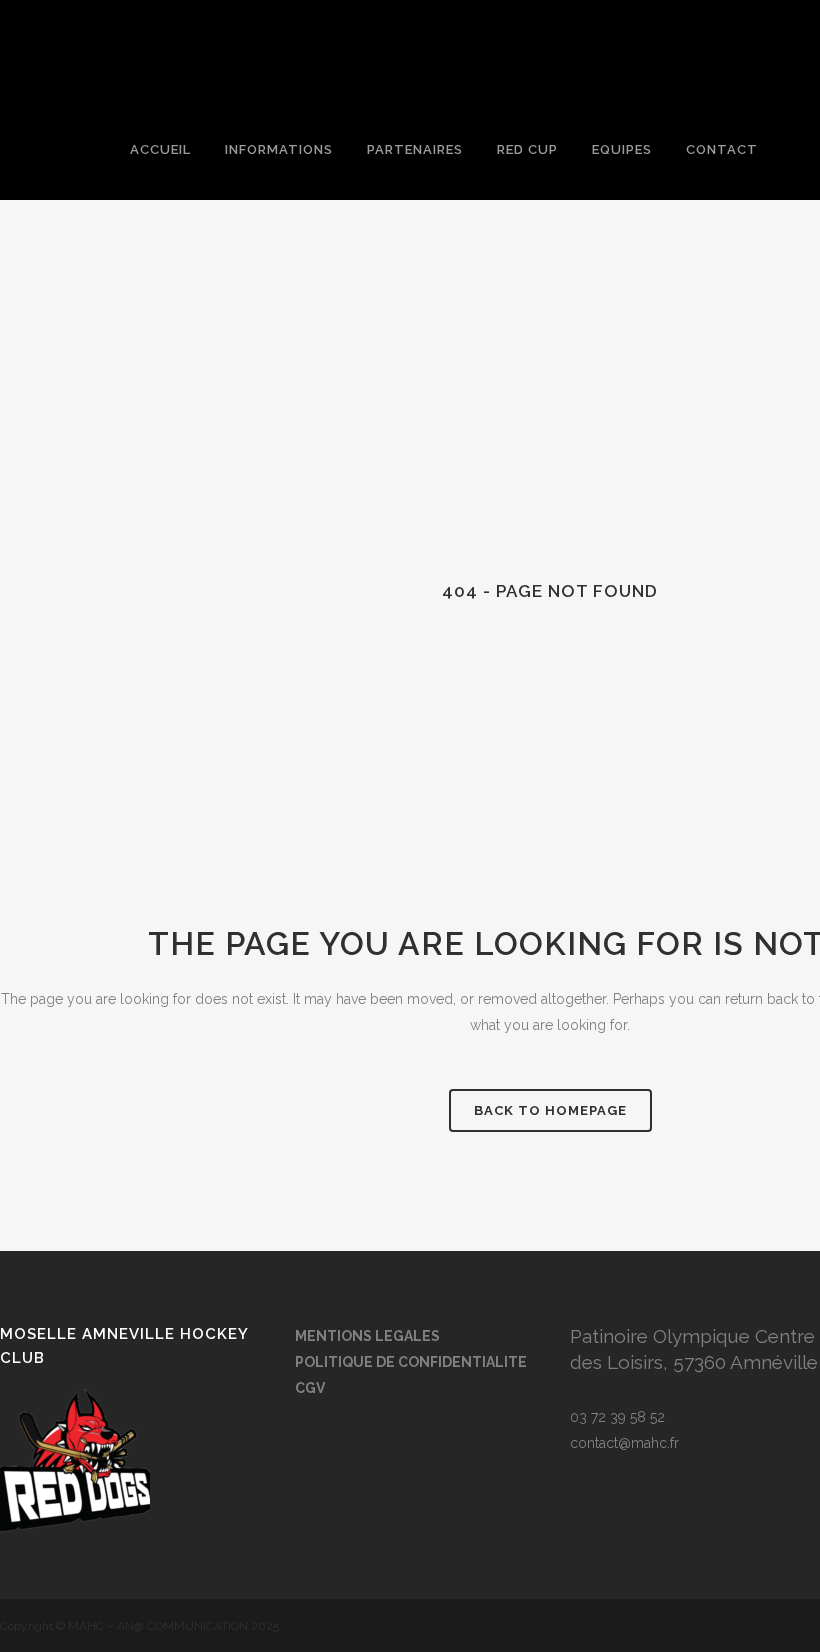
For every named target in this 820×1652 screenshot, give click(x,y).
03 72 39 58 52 (617, 1417)
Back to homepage (550, 1110)
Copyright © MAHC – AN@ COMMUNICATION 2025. (141, 1626)
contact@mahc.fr (624, 1443)
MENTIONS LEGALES (367, 1336)
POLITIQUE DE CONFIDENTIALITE (411, 1362)
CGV (310, 1388)
